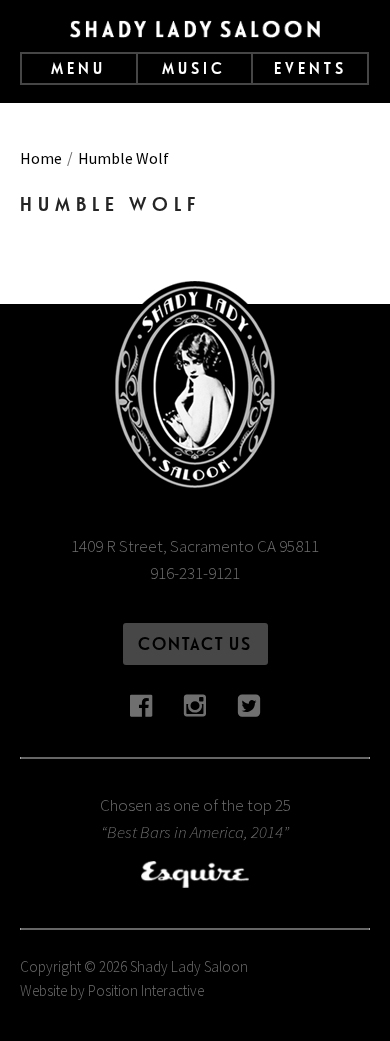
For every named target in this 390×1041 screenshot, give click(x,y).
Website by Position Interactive (112, 990)
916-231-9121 (195, 573)
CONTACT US (195, 643)
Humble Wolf (123, 158)
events (310, 68)
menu (78, 68)
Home (41, 158)
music (194, 68)
